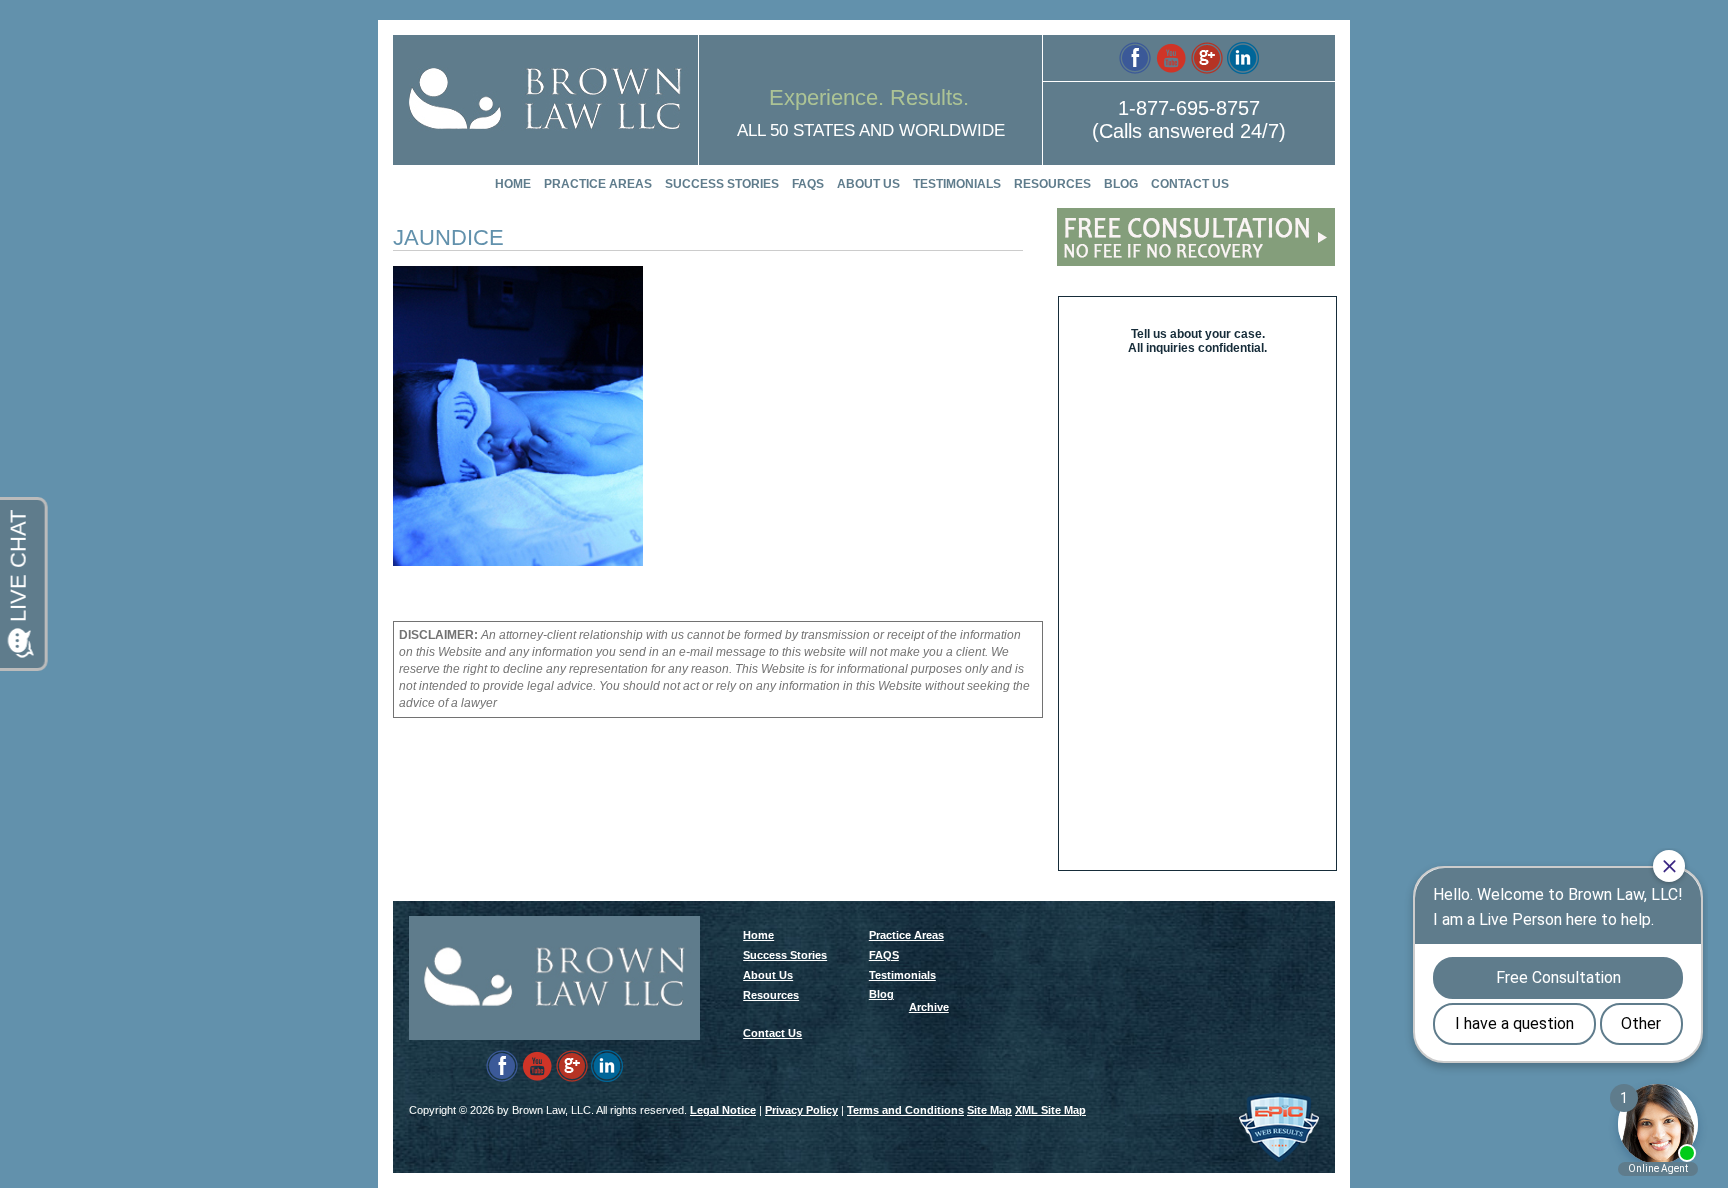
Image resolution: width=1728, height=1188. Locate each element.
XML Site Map (1050, 1110)
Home (513, 184)
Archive (929, 1007)
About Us (868, 184)
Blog (1121, 184)
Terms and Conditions (905, 1110)
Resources (1052, 184)
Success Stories (722, 184)
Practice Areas (598, 184)
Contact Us (1190, 184)
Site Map (989, 1110)
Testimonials (957, 184)
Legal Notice (723, 1110)
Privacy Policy (801, 1110)
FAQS (808, 184)
